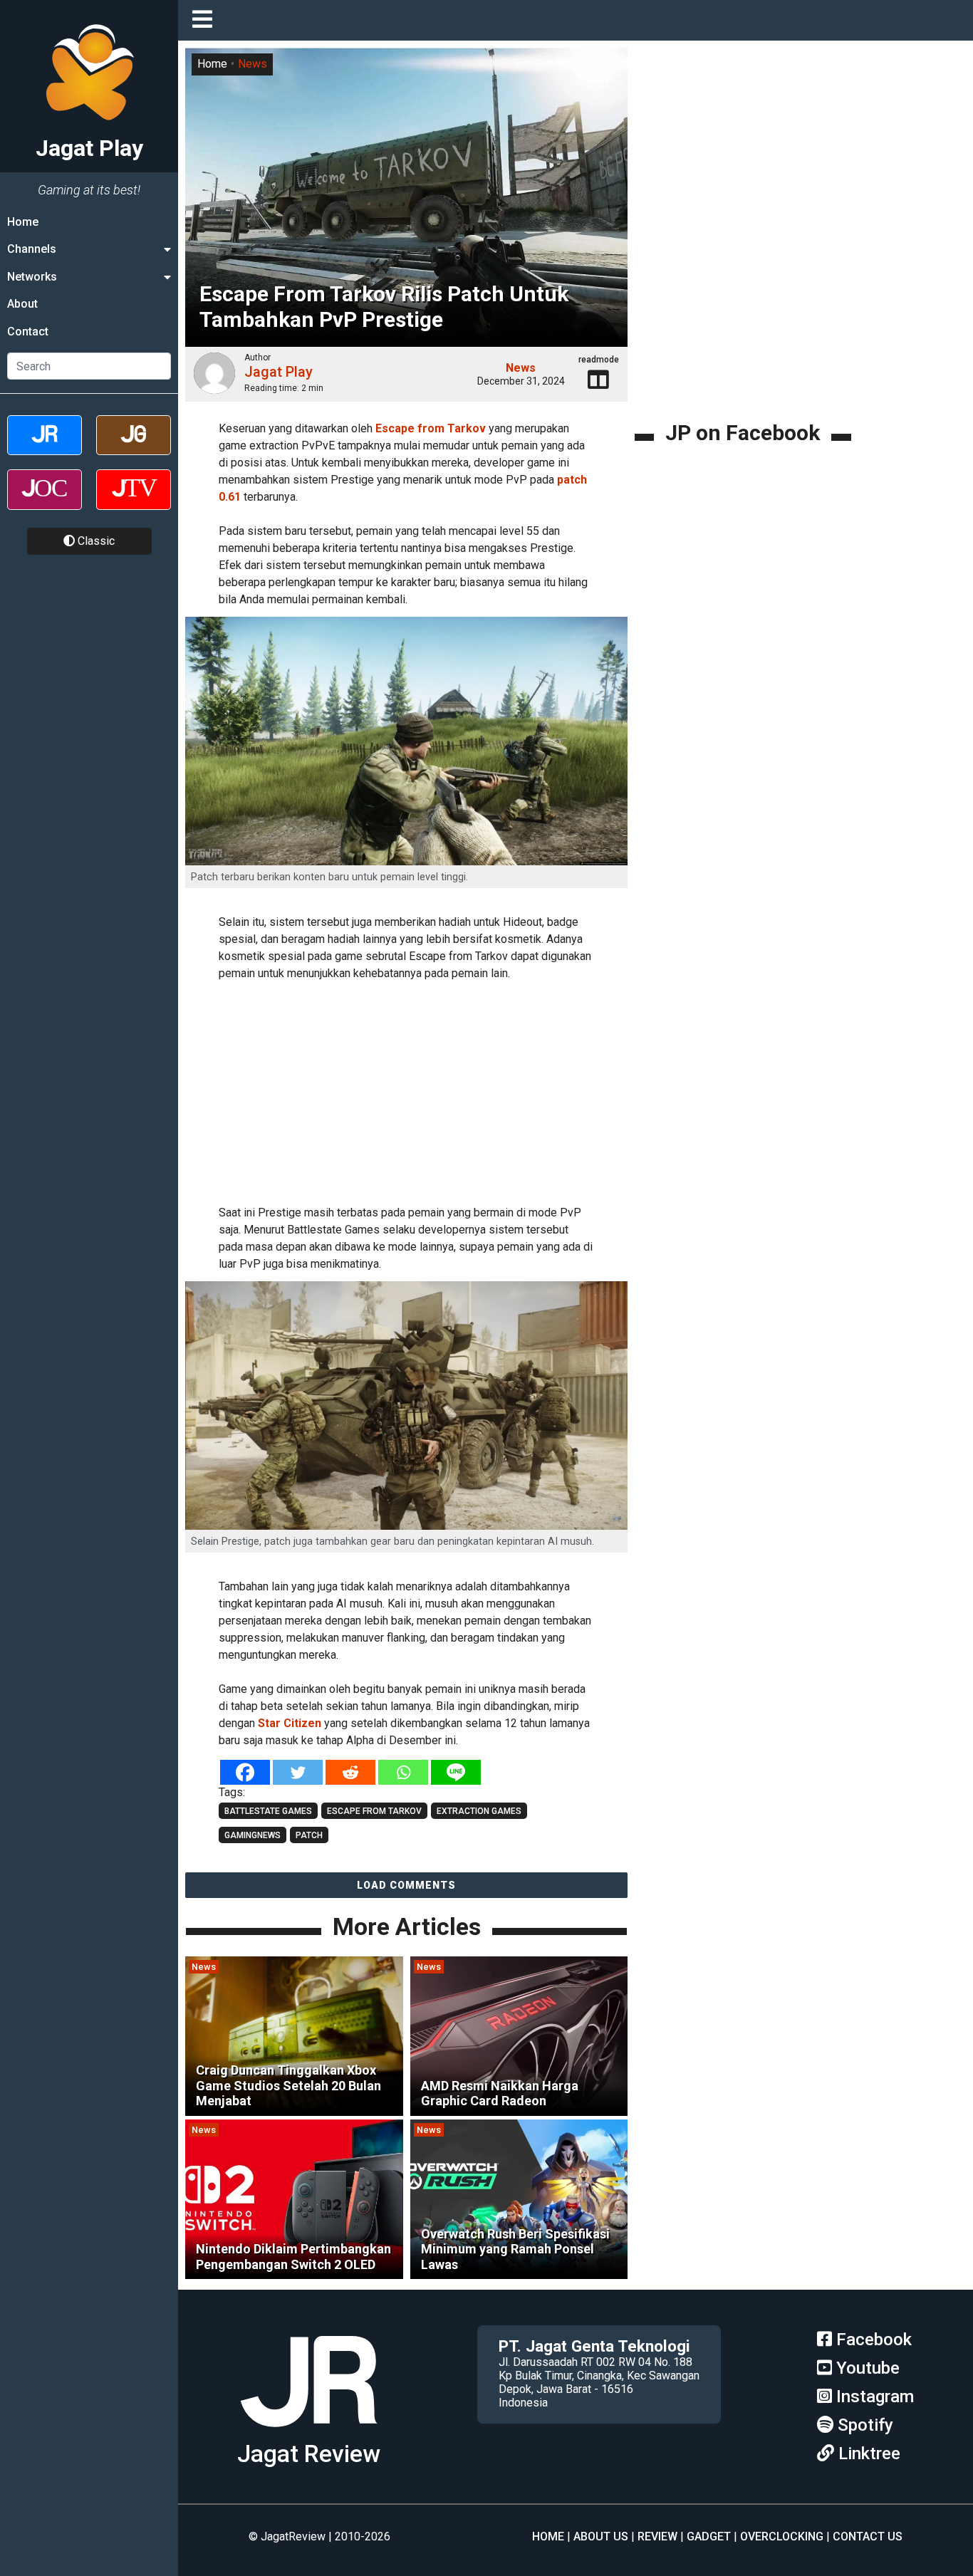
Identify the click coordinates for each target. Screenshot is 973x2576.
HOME (548, 2536)
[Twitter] (298, 1772)
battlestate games (268, 1811)
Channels (32, 249)
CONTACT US (868, 2536)
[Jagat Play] (308, 2432)
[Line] (456, 1772)
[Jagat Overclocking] (45, 502)
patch (309, 1835)
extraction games (479, 1811)
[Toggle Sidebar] (206, 20)
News (253, 64)
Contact (28, 332)
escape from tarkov (374, 1811)
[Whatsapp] (403, 1772)
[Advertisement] (427, 1090)
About (22, 304)
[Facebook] (245, 1772)
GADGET (709, 2536)
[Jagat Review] (45, 448)
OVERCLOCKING (782, 2536)
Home (23, 222)
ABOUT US (601, 2536)
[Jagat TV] (134, 502)
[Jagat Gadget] (134, 448)
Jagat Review (309, 2454)
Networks (32, 277)
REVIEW (657, 2536)
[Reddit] (350, 1772)
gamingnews (253, 1835)
